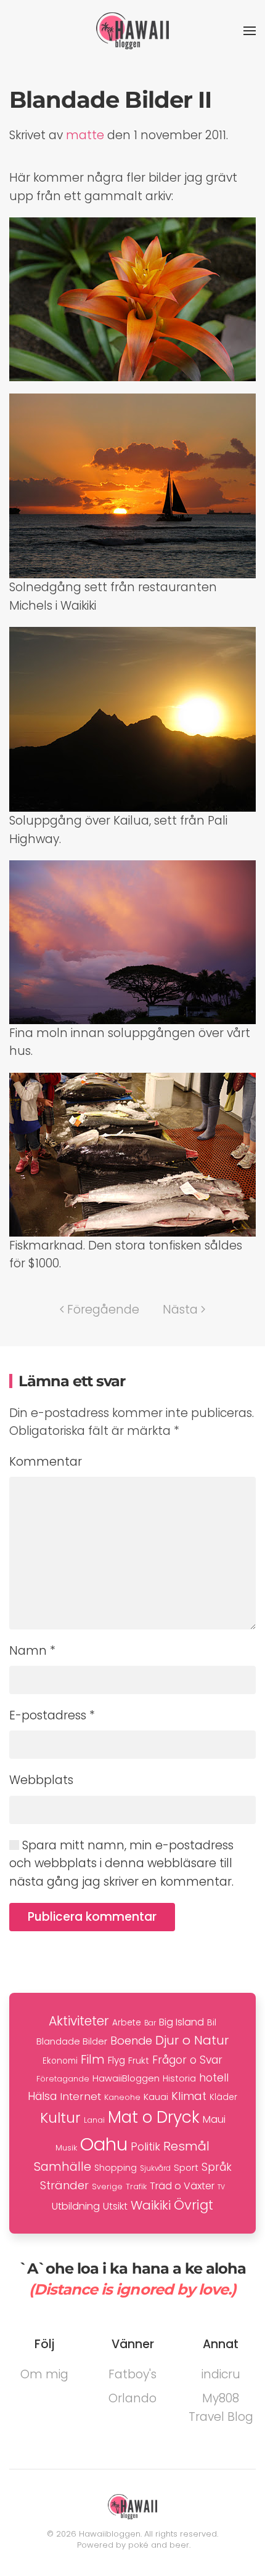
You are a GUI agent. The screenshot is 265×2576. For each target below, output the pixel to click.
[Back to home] (132, 31)
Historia (179, 2078)
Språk (217, 2167)
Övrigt (194, 2205)
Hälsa (42, 2096)
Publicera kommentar (92, 1917)
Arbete (127, 2023)
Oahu (104, 2144)
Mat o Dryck (154, 2117)
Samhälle (63, 2167)
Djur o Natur (192, 2040)
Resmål (186, 2146)
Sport (186, 2167)
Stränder (64, 2185)
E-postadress (52, 1715)
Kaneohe (122, 2097)
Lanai (94, 2120)
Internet (80, 2096)
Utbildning (76, 2206)
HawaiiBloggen (126, 2078)
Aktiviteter (79, 2021)
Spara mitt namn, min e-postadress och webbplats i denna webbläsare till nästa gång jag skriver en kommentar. (121, 1863)
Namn (32, 1651)
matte (85, 135)
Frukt (139, 2061)
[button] (250, 31)
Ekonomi (60, 2061)
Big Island (181, 2022)
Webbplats (41, 1780)
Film (93, 2060)
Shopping (116, 2168)
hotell (214, 2078)
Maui (214, 2119)
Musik (66, 2148)
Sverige (107, 2186)
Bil (212, 2022)
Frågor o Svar (187, 2060)
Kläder (223, 2097)
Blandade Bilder (72, 2041)
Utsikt (115, 2206)
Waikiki (151, 2205)
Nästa (180, 1310)
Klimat (189, 2096)
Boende (131, 2041)
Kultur (60, 2118)
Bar (150, 2023)
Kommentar (46, 1462)
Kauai (156, 2097)
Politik (145, 2146)
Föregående (103, 1310)
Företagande (63, 2079)
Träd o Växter (182, 2186)
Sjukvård (155, 2168)
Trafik (136, 2186)
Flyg (116, 2060)
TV (221, 2187)
